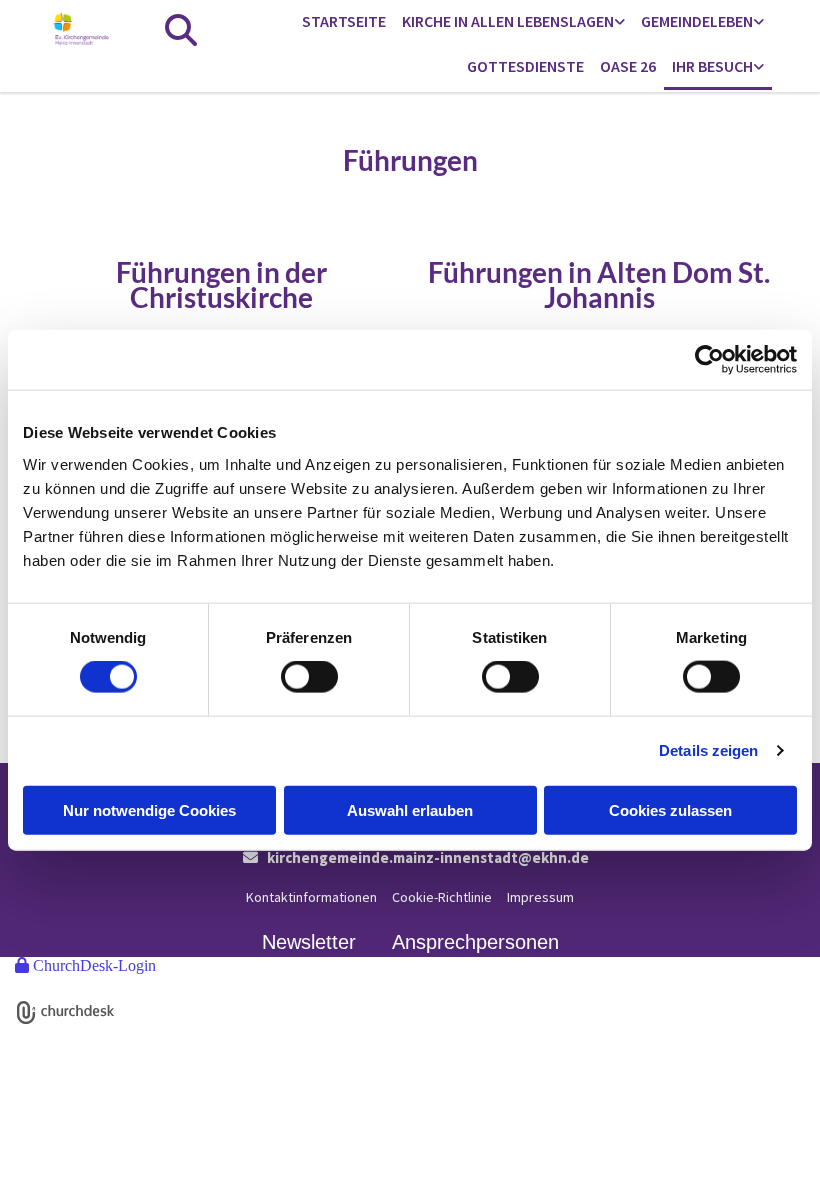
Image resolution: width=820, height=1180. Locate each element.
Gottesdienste (525, 66)
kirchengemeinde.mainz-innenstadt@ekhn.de (428, 857)
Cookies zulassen (670, 809)
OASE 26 (628, 66)
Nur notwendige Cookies (149, 809)
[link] (513, 22)
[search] (181, 30)
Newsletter (309, 942)
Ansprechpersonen (475, 942)
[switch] (309, 677)
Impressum (540, 897)
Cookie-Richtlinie (442, 897)
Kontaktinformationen (311, 897)
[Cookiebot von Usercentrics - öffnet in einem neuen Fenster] (709, 360)
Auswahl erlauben (410, 809)
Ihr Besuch (712, 66)
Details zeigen (708, 750)
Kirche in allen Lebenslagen (508, 21)
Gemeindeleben (697, 21)
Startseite (344, 21)
